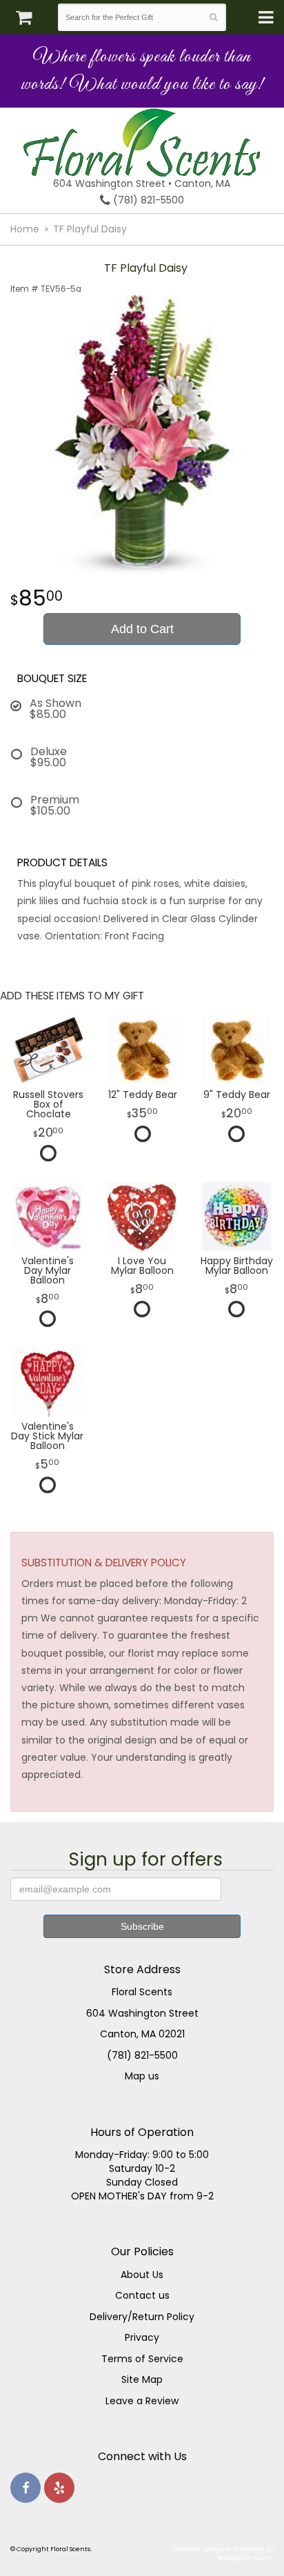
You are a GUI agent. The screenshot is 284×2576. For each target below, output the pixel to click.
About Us (142, 2275)
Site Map (142, 2379)
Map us (142, 2076)
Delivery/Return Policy (142, 2317)
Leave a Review (142, 2401)
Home (25, 229)
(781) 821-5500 (147, 200)
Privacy (142, 2337)
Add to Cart (142, 629)
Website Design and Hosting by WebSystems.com (224, 2553)
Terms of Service (142, 2359)
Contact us (142, 2295)
